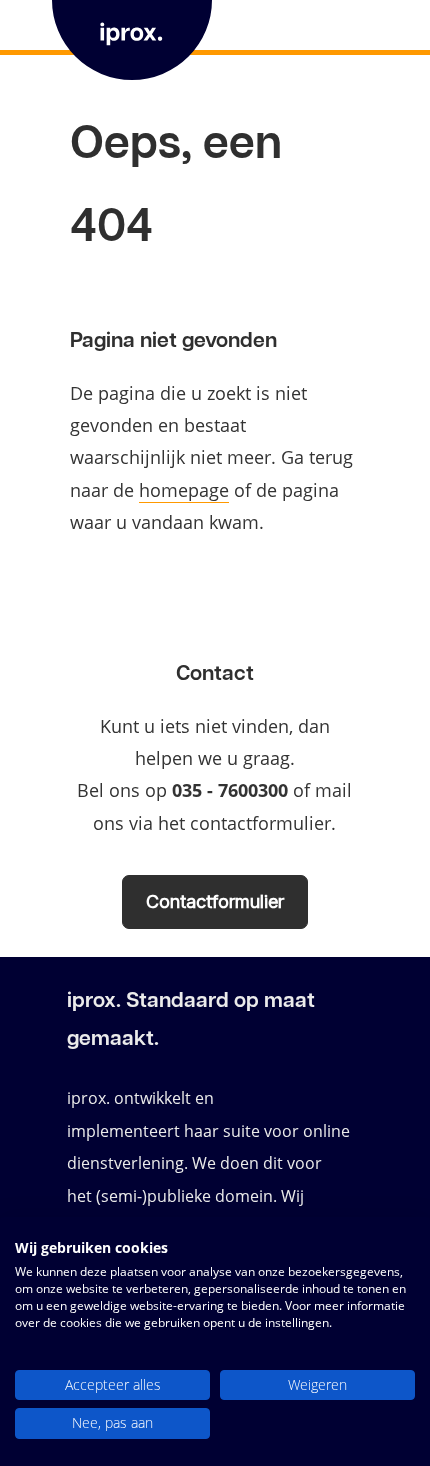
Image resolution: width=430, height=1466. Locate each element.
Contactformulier (215, 901)
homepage (184, 490)
